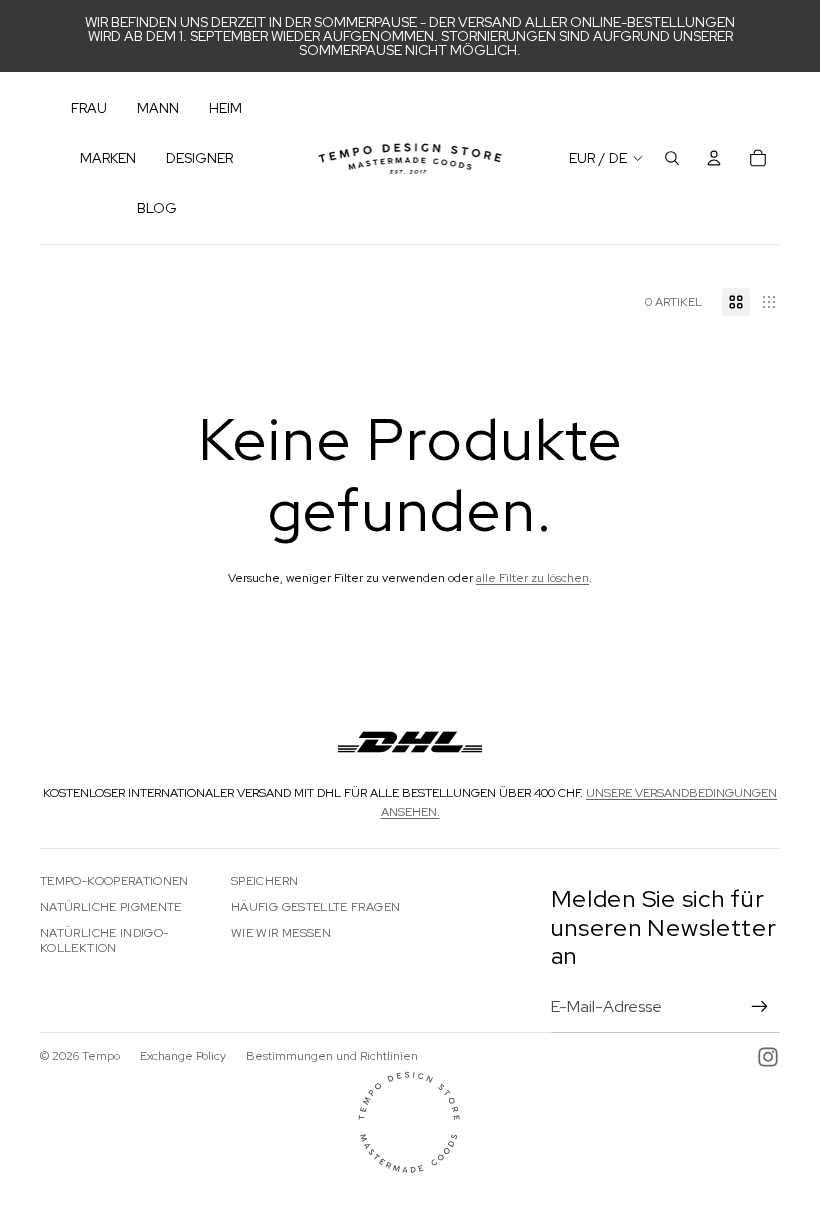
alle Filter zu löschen (532, 578)
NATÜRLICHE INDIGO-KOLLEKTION (104, 940)
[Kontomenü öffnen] (714, 158)
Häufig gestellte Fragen (315, 907)
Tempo (101, 1056)
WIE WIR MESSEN (281, 933)
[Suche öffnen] (672, 158)
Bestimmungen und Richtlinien (332, 1056)
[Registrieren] (760, 1007)
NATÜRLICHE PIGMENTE (111, 907)
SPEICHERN (264, 881)
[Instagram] (768, 1057)
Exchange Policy (183, 1056)
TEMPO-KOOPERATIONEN (114, 881)
